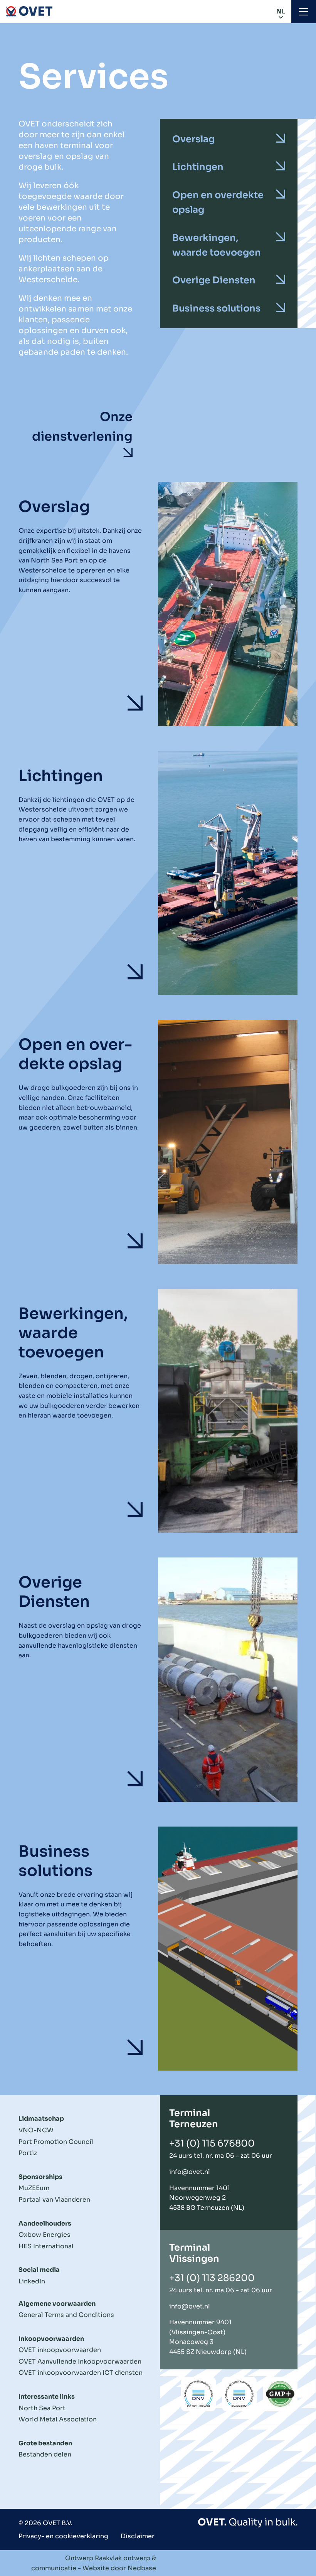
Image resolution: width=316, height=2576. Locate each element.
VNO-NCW (36, 2130)
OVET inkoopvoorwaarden (60, 2350)
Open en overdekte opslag (218, 202)
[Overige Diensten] (158, 1680)
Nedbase (142, 2568)
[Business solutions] (158, 1949)
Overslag (193, 139)
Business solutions (216, 308)
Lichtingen (198, 167)
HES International (46, 2246)
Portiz (28, 2153)
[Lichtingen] (158, 873)
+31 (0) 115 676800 (212, 2143)
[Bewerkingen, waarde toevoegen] (158, 1411)
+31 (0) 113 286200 (212, 2278)
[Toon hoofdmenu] (304, 12)
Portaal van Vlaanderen (54, 2200)
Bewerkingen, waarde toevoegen (217, 245)
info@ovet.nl (190, 2172)
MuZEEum (34, 2188)
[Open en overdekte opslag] (158, 1142)
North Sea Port (42, 2408)
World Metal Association (58, 2419)
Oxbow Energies (45, 2235)
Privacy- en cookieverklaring (63, 2536)
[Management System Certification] (198, 2394)
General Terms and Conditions (66, 2315)
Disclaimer (138, 2536)
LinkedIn (32, 2281)
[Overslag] (158, 604)
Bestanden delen (45, 2454)
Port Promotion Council (56, 2142)
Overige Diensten (214, 280)
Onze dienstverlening (82, 427)
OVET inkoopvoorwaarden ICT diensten (81, 2373)
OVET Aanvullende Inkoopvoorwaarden (80, 2361)
